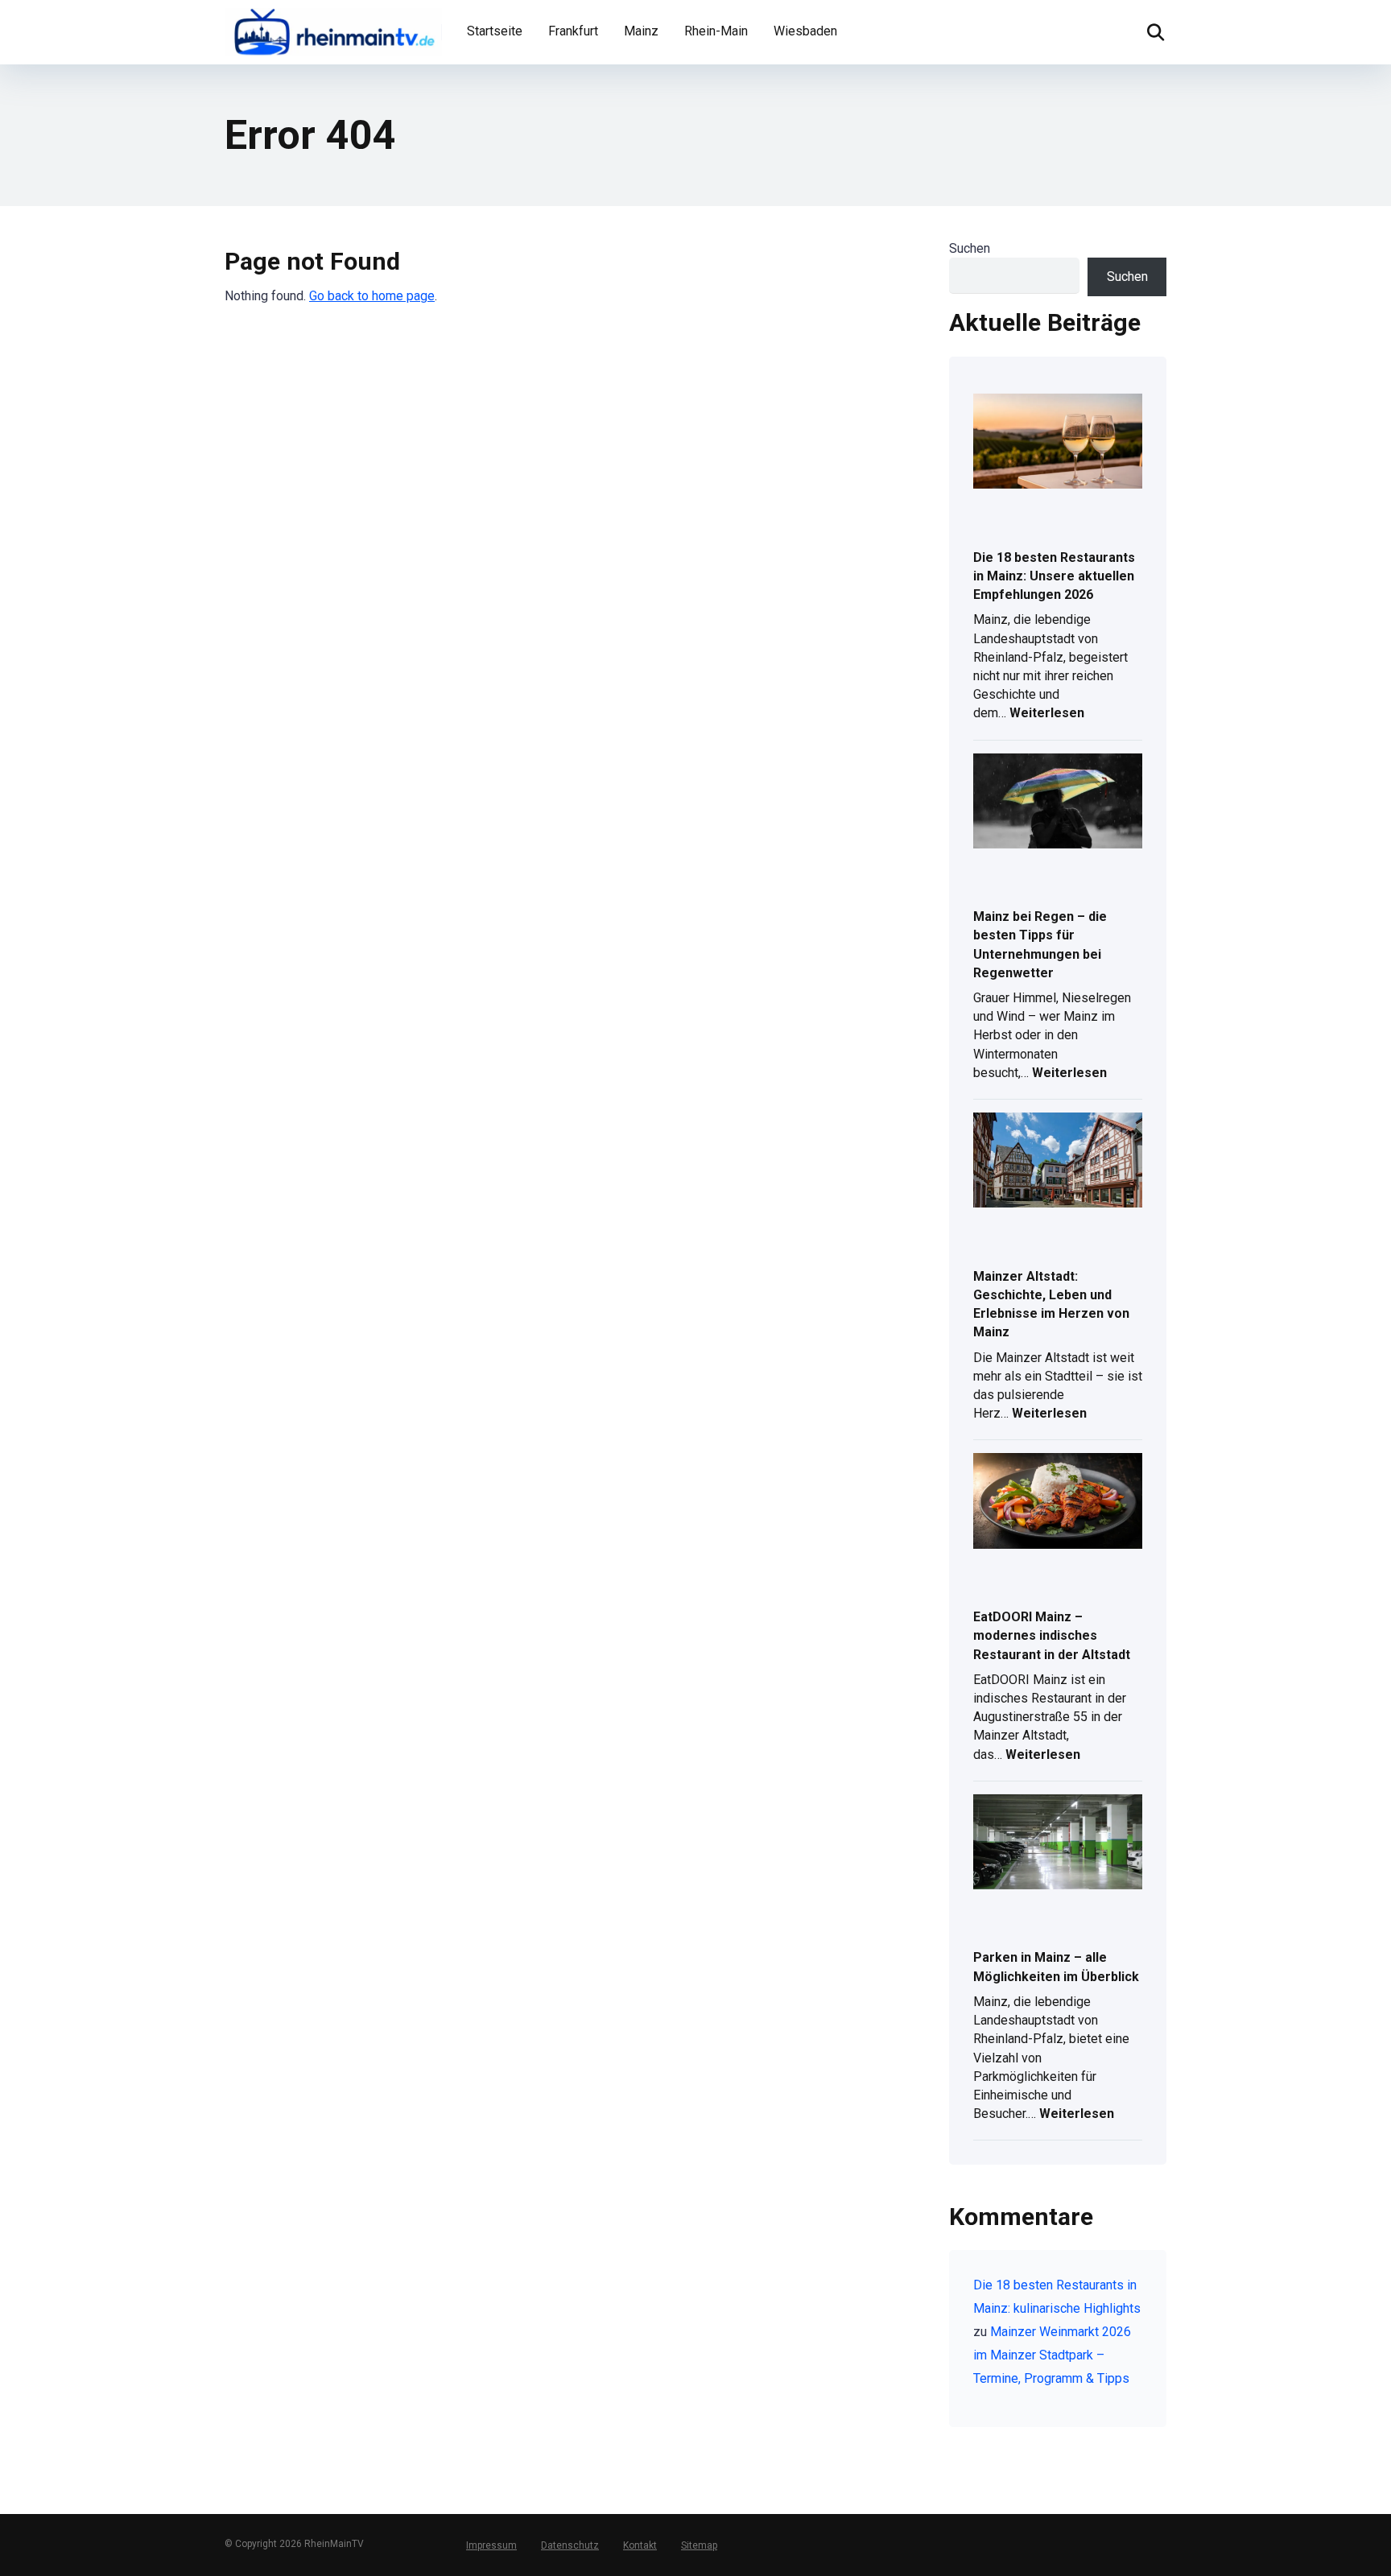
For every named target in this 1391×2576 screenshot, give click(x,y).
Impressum (491, 2545)
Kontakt (640, 2545)
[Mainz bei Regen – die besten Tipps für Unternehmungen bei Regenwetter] (1058, 802)
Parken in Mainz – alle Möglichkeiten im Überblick (1056, 1967)
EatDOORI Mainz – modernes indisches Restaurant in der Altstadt (1052, 1635)
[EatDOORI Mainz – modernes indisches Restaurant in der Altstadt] (1058, 1502)
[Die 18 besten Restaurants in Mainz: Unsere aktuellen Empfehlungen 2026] (1058, 442)
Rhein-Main (716, 31)
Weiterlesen (1047, 714)
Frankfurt (573, 31)
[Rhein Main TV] (333, 30)
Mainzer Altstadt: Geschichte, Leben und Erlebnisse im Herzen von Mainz (1051, 1305)
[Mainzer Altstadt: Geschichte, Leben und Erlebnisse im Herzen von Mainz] (1058, 1161)
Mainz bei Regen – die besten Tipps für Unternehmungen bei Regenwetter (1040, 945)
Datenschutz (570, 2545)
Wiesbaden (805, 31)
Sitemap (699, 2545)
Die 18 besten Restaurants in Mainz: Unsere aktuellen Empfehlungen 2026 (1054, 576)
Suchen (970, 248)
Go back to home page (372, 296)
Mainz (641, 31)
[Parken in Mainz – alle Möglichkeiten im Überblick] (1058, 1843)
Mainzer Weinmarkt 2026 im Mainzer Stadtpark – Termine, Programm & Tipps (1052, 2355)
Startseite (495, 31)
